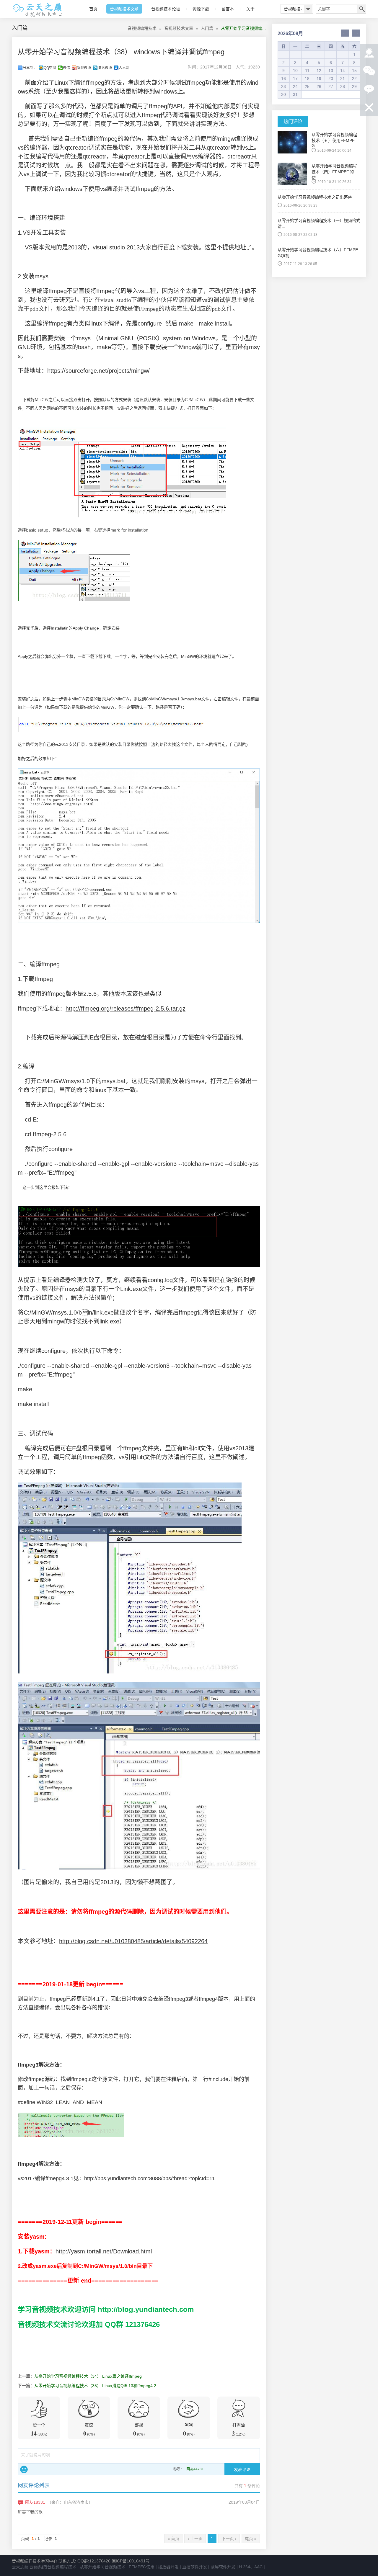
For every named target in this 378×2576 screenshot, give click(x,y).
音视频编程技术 (142, 28)
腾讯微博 (105, 68)
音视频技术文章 (124, 9)
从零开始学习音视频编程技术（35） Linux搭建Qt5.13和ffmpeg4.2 (95, 2386)
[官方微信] (369, 71)
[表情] (24, 2469)
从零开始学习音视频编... (243, 28)
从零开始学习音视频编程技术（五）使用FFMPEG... (334, 140)
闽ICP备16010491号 (131, 2561)
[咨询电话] (369, 53)
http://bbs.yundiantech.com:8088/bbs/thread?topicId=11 (150, 2178)
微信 (66, 68)
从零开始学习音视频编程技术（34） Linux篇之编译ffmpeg (88, 2376)
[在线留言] (369, 89)
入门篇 (207, 28)
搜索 (361, 9)
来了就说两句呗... (37, 2455)
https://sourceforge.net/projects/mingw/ (98, 371)
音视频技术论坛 (166, 9)
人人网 (124, 68)
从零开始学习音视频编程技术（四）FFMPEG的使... (334, 172)
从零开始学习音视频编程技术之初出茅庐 (315, 197)
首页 (93, 9)
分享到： (30, 68)
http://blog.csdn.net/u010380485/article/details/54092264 (133, 1941)
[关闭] (369, 107)
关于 (250, 9)
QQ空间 (50, 68)
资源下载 (201, 9)
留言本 (228, 9)
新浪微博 (84, 68)
